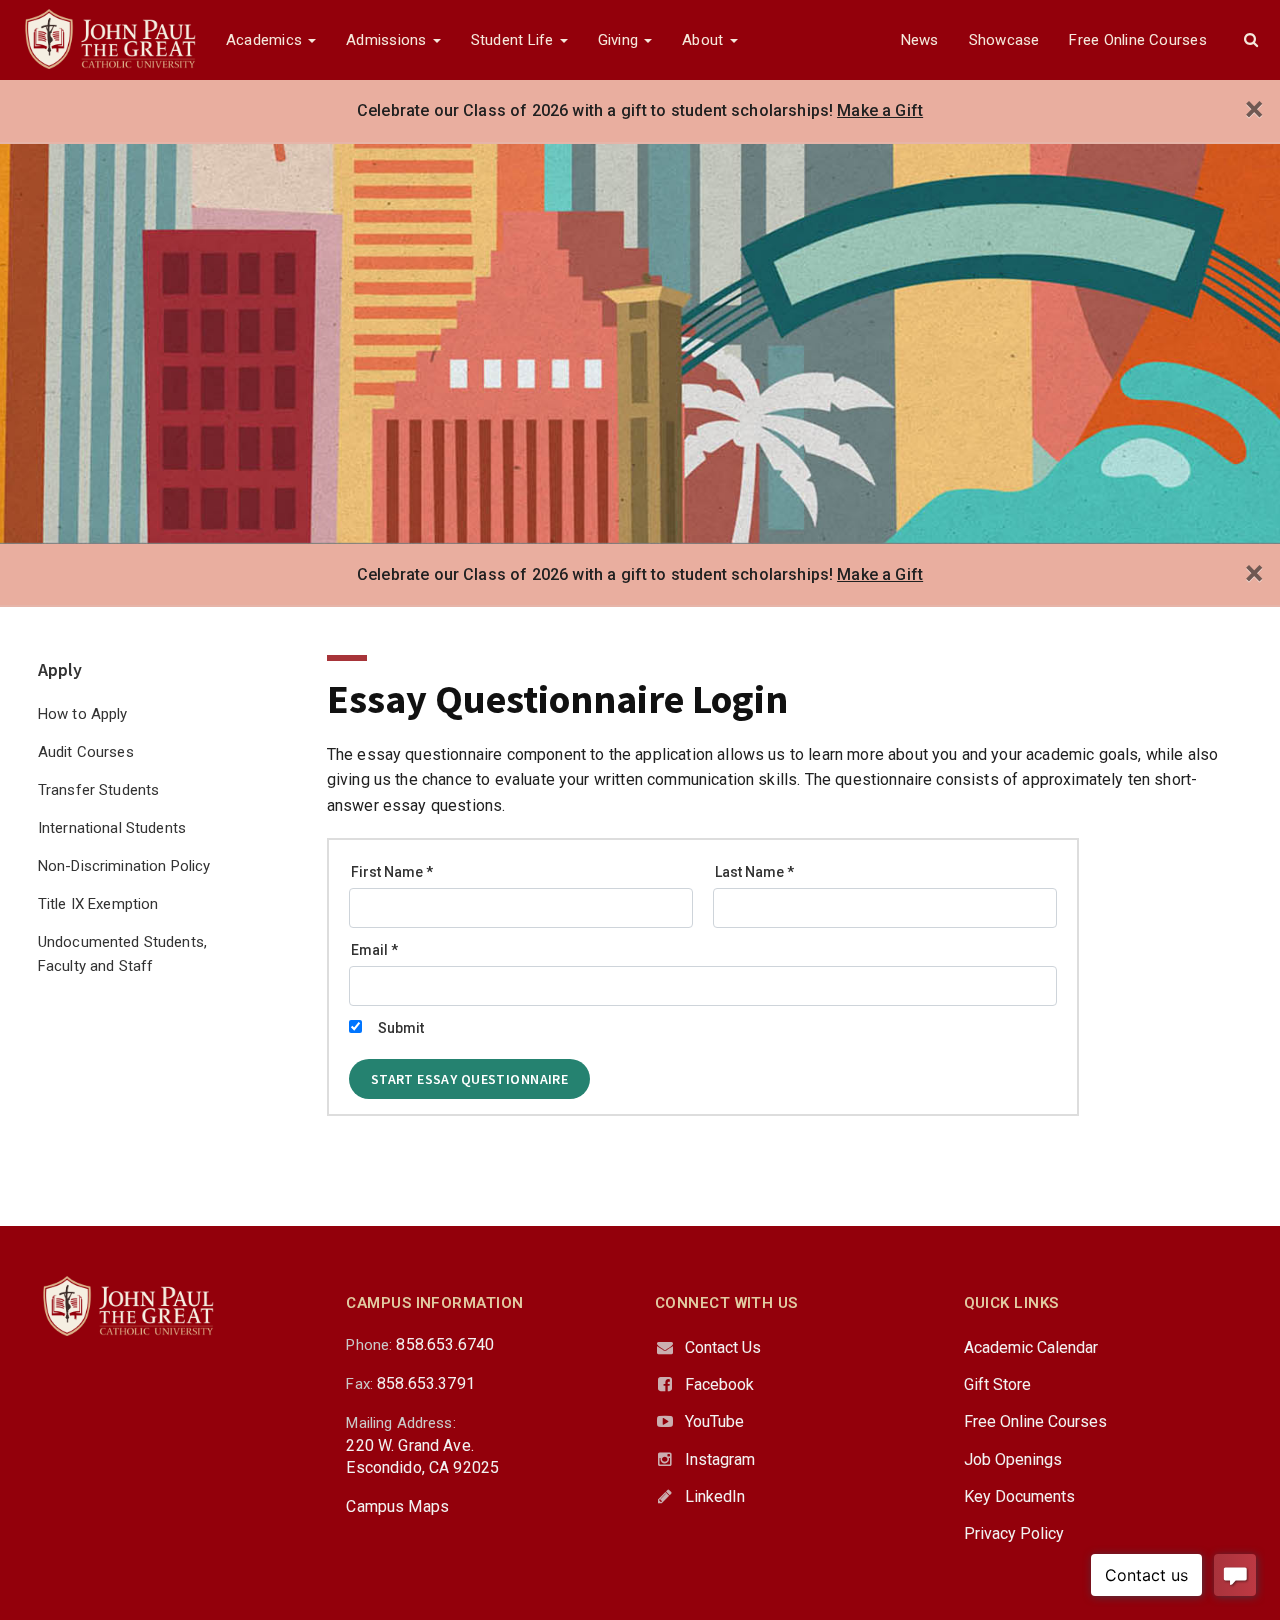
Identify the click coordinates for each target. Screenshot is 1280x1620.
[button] (1251, 40)
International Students (112, 828)
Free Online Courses (1137, 40)
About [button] (704, 40)
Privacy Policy (1014, 1533)
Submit (401, 1028)
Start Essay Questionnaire (470, 1079)
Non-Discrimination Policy (124, 866)
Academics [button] (266, 40)
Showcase (1004, 40)
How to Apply (83, 714)
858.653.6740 (445, 1344)
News (920, 40)
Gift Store (997, 1384)
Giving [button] (620, 40)
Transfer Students (99, 790)
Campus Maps (397, 1506)
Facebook (719, 1384)
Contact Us (723, 1347)
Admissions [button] (388, 40)
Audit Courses (86, 752)
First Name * (392, 872)
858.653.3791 (426, 1383)
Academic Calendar (1031, 1347)
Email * (374, 950)
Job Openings (1013, 1459)
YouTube (714, 1421)
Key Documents (1019, 1496)
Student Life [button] (514, 40)
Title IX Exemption (98, 904)
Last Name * (754, 872)
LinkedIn (715, 1496)
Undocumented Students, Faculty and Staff (122, 954)
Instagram (720, 1459)
